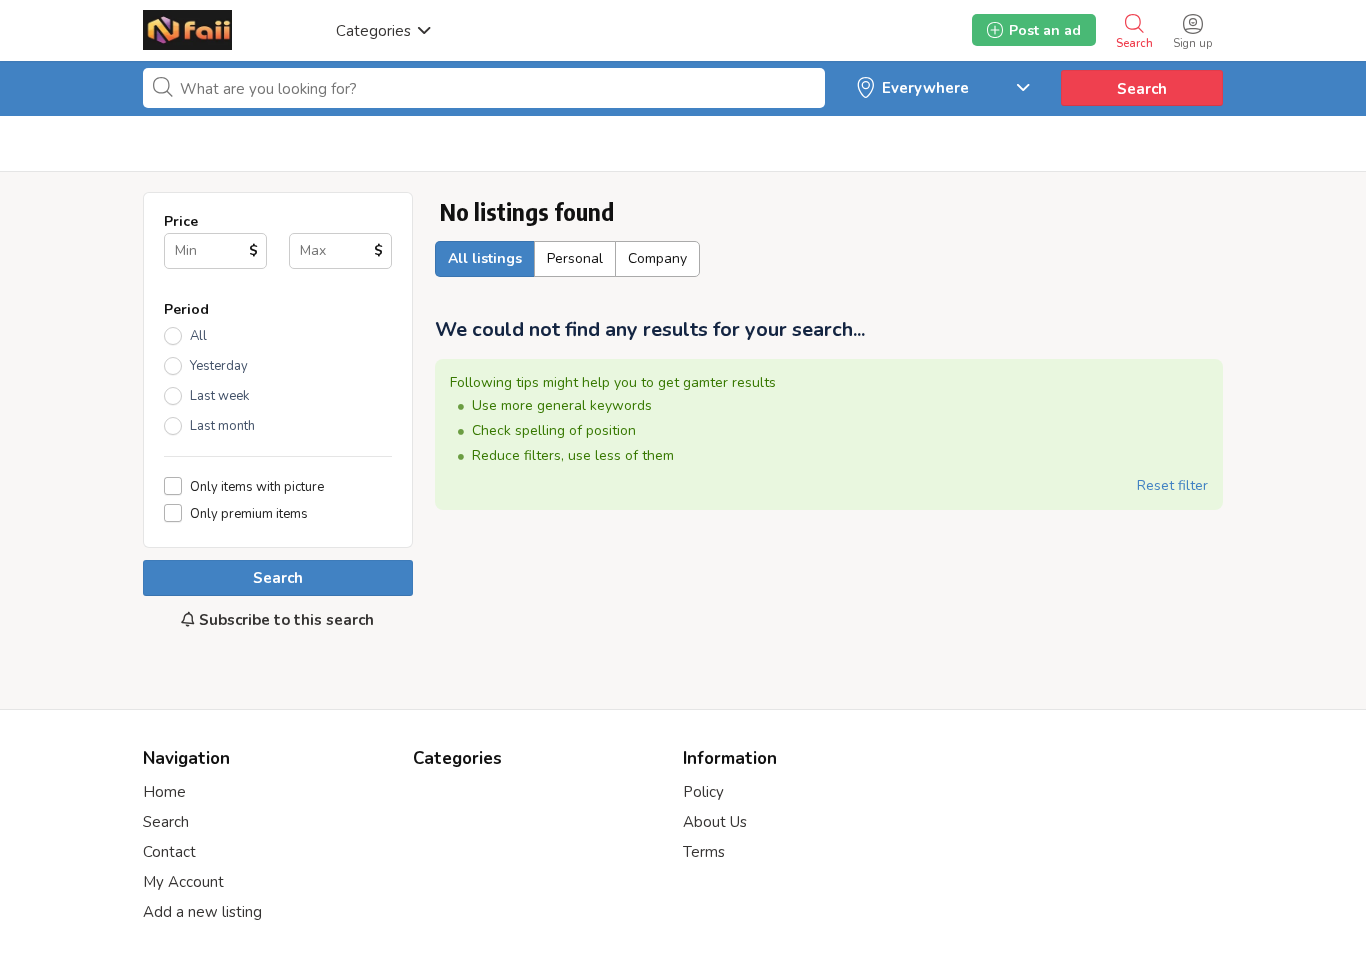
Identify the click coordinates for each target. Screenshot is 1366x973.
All (198, 336)
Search (1142, 89)
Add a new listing (202, 912)
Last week (219, 396)
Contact (169, 852)
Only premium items (249, 513)
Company (657, 258)
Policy (703, 792)
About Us (715, 822)
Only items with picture (257, 486)
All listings (485, 258)
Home (164, 792)
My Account (183, 882)
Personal (575, 258)
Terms (704, 852)
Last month (222, 426)
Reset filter (1172, 485)
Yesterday (219, 366)
